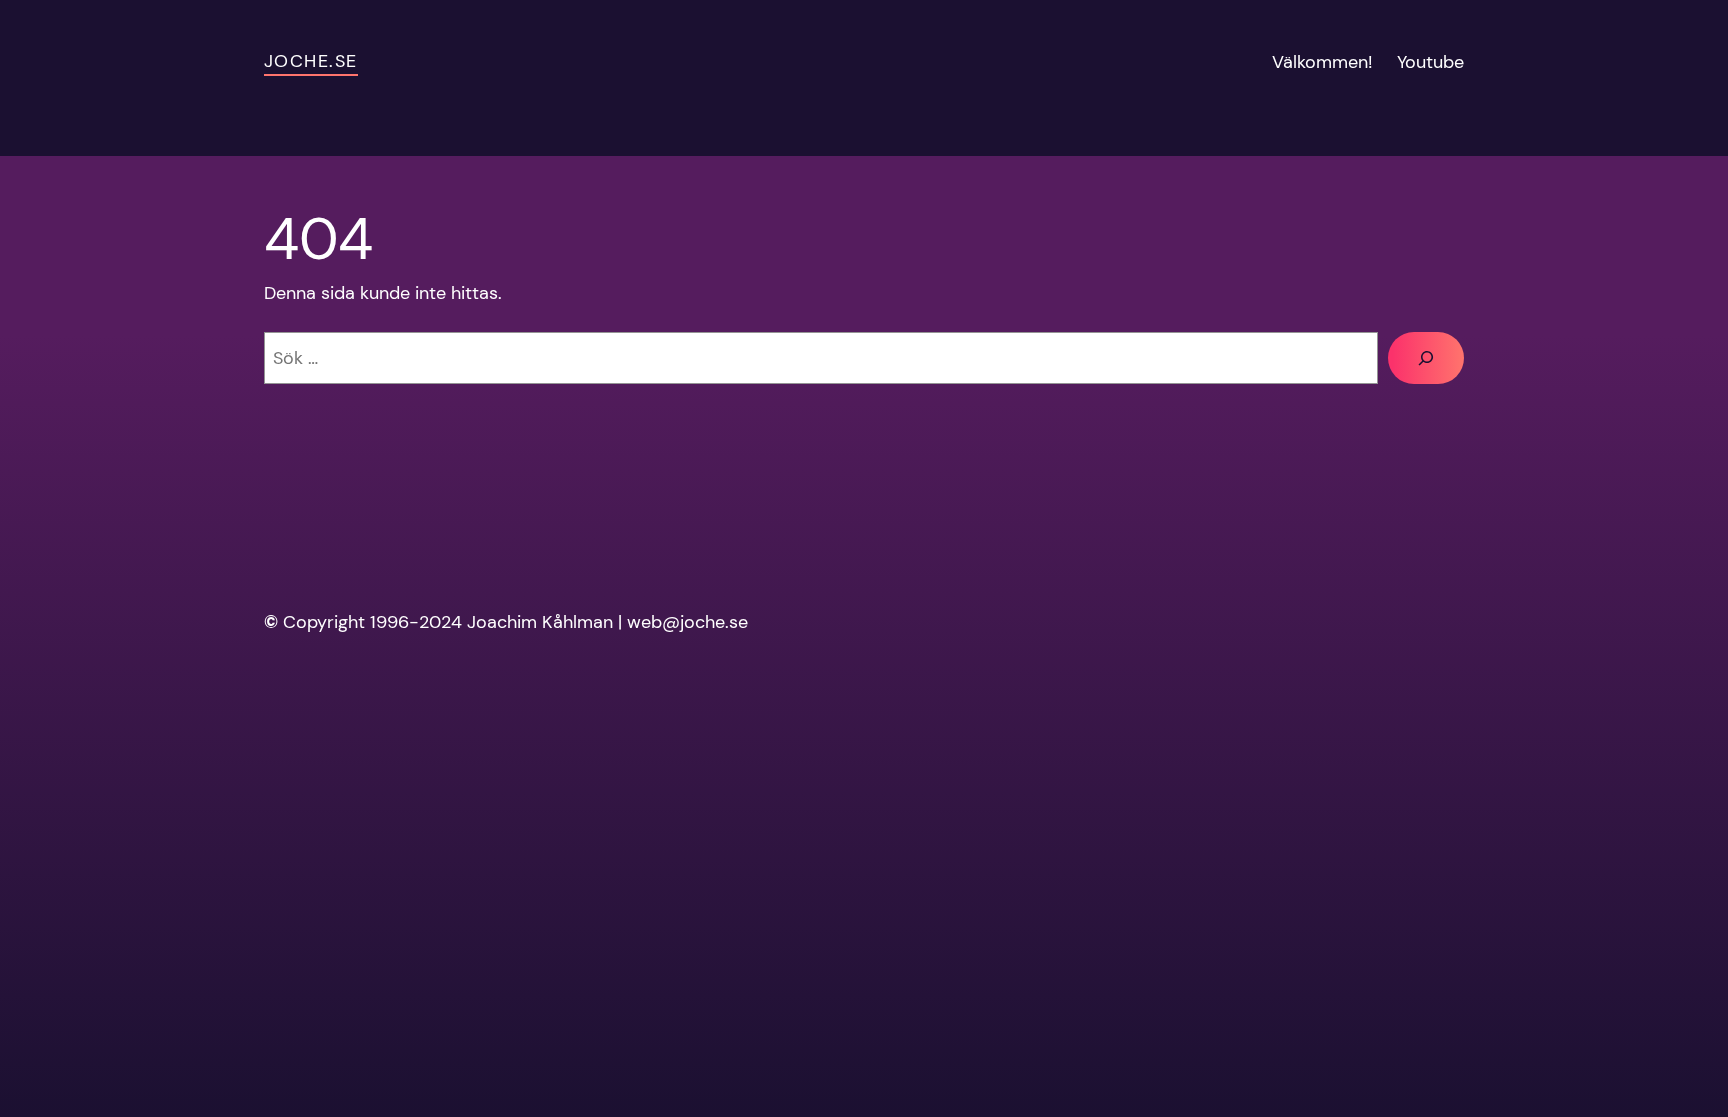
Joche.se (311, 61)
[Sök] (1426, 358)
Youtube (1430, 62)
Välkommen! (1322, 62)
